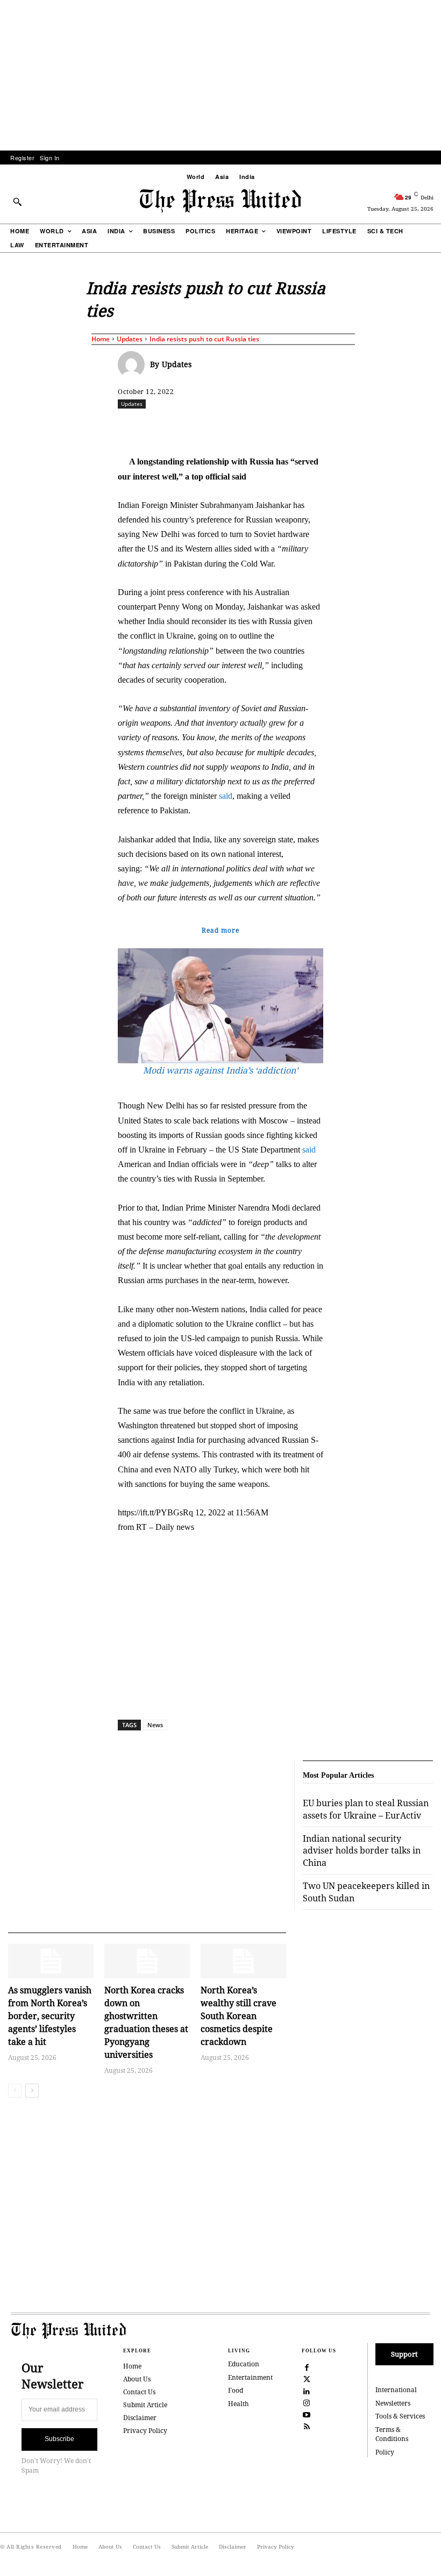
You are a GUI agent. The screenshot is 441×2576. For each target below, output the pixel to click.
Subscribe (59, 2439)
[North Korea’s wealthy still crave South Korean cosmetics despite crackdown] (243, 1961)
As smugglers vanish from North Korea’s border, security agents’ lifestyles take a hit (50, 2016)
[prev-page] (15, 2091)
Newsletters (393, 2403)
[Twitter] (307, 2378)
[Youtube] (307, 2414)
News (155, 1725)
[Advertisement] (220, 75)
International (396, 2390)
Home (101, 339)
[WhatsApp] (268, 427)
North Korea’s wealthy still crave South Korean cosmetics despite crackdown (239, 2016)
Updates (130, 339)
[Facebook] (194, 427)
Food (236, 2390)
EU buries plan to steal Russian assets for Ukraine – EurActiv (366, 1809)
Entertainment (250, 2377)
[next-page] (32, 2091)
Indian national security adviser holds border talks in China (362, 1851)
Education (244, 2364)
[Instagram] (307, 2402)
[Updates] (134, 364)
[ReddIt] (243, 427)
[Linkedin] (293, 427)
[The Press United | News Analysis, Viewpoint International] (220, 201)
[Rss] (307, 2425)
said (226, 796)
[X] (218, 427)
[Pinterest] (317, 427)
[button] (17, 202)
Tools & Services (400, 2416)
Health (239, 2404)
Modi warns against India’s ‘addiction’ (220, 1070)
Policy (385, 2452)
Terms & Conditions (392, 2434)
